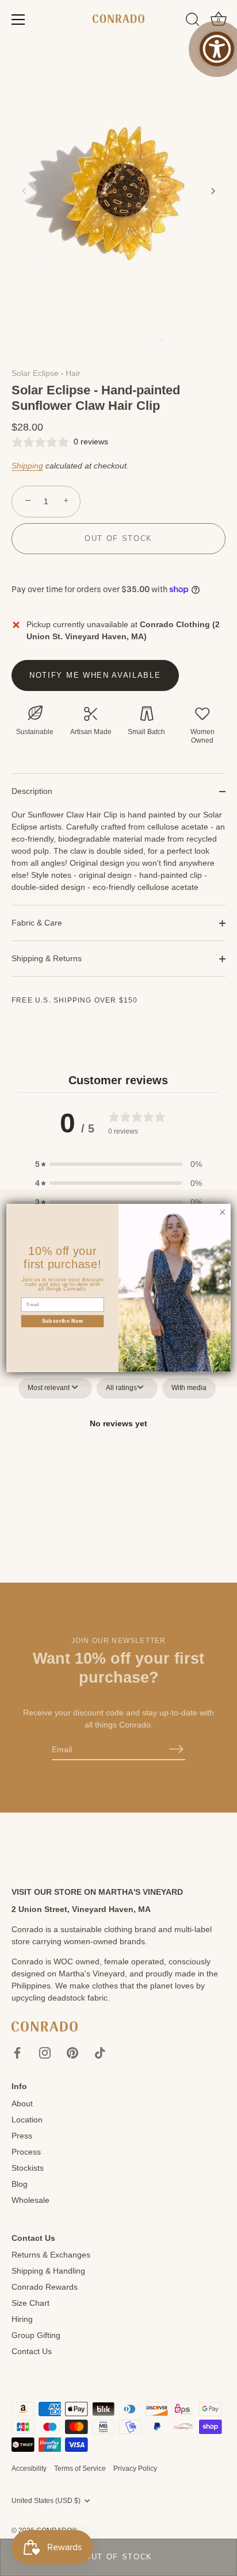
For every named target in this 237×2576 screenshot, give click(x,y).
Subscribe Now (63, 1321)
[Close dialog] (222, 1212)
